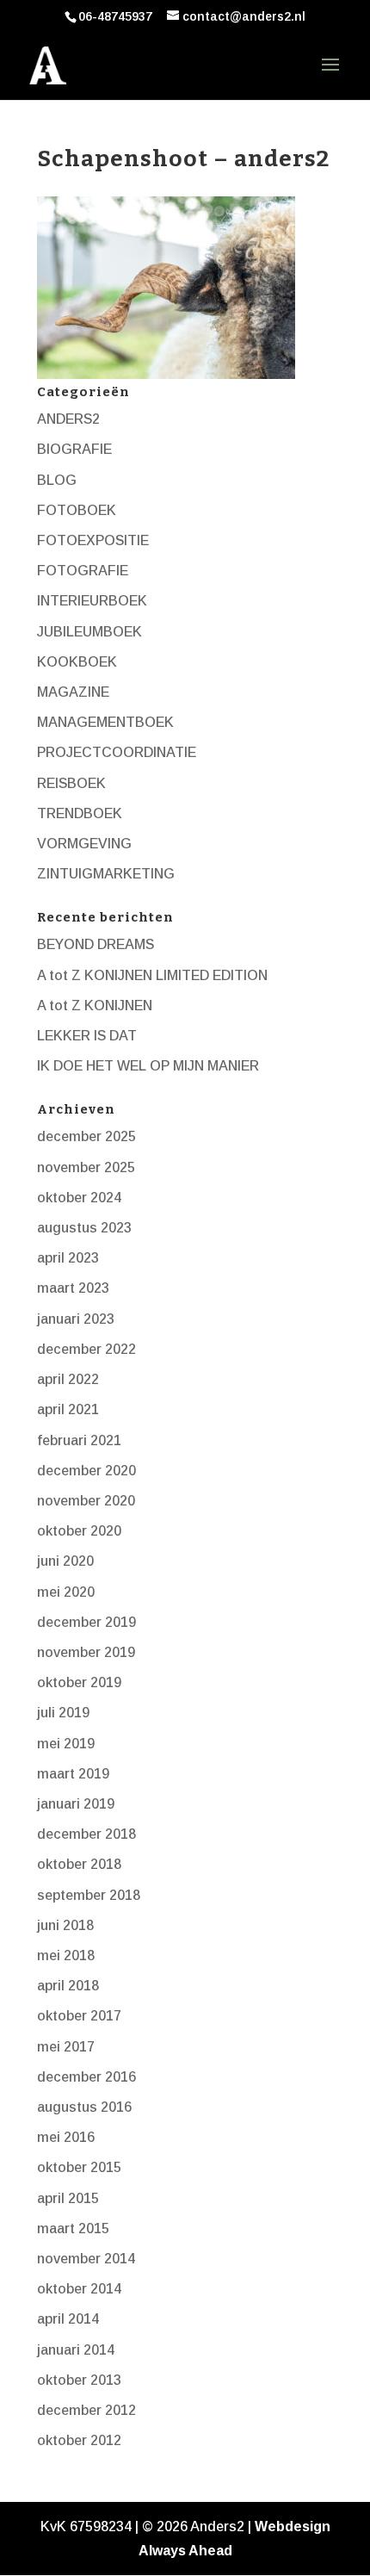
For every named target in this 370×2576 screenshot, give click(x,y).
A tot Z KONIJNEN (95, 1006)
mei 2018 (66, 1955)
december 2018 (86, 1834)
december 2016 (86, 2077)
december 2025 (86, 1136)
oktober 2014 (79, 2289)
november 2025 (86, 1167)
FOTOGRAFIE (83, 571)
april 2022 (68, 1379)
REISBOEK (71, 783)
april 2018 (68, 1986)
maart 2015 (73, 2228)
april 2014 (68, 2319)
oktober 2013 (79, 2380)
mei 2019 (66, 1744)
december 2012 (86, 2410)
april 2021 (68, 1409)
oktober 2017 (79, 2016)
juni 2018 (65, 1925)
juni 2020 (65, 1561)
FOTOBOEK (77, 510)
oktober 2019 (79, 1682)
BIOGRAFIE (74, 449)
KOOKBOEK (77, 662)
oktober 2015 (79, 2167)
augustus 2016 (84, 2107)
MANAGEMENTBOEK (105, 722)
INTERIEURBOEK (92, 601)
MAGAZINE (73, 692)
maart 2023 (73, 1288)
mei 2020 (66, 1592)
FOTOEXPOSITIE (93, 540)
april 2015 (68, 2198)
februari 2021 (79, 1440)
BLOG (57, 480)
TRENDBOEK (80, 813)
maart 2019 (73, 1774)
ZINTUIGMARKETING (106, 874)
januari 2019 (76, 1804)
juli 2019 (63, 1713)
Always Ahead (185, 2551)
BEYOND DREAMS (96, 944)
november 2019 (86, 1652)
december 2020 (86, 1471)
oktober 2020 (79, 1531)
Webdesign (293, 2526)
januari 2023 (76, 1319)
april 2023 (68, 1258)
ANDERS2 (68, 419)
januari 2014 (76, 2350)
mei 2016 (66, 2137)
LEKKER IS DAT (87, 1036)
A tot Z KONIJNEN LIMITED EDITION (152, 975)
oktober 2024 (79, 1198)
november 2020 (86, 1501)
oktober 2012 (79, 2440)
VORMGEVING (84, 844)
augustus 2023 (84, 1228)
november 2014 (86, 2259)
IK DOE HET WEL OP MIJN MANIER (148, 1066)
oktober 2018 (79, 1864)
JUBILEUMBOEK (89, 632)
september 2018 (89, 1895)
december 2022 (86, 1349)
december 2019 (86, 1622)
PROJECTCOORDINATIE (117, 752)
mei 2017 (66, 2047)
